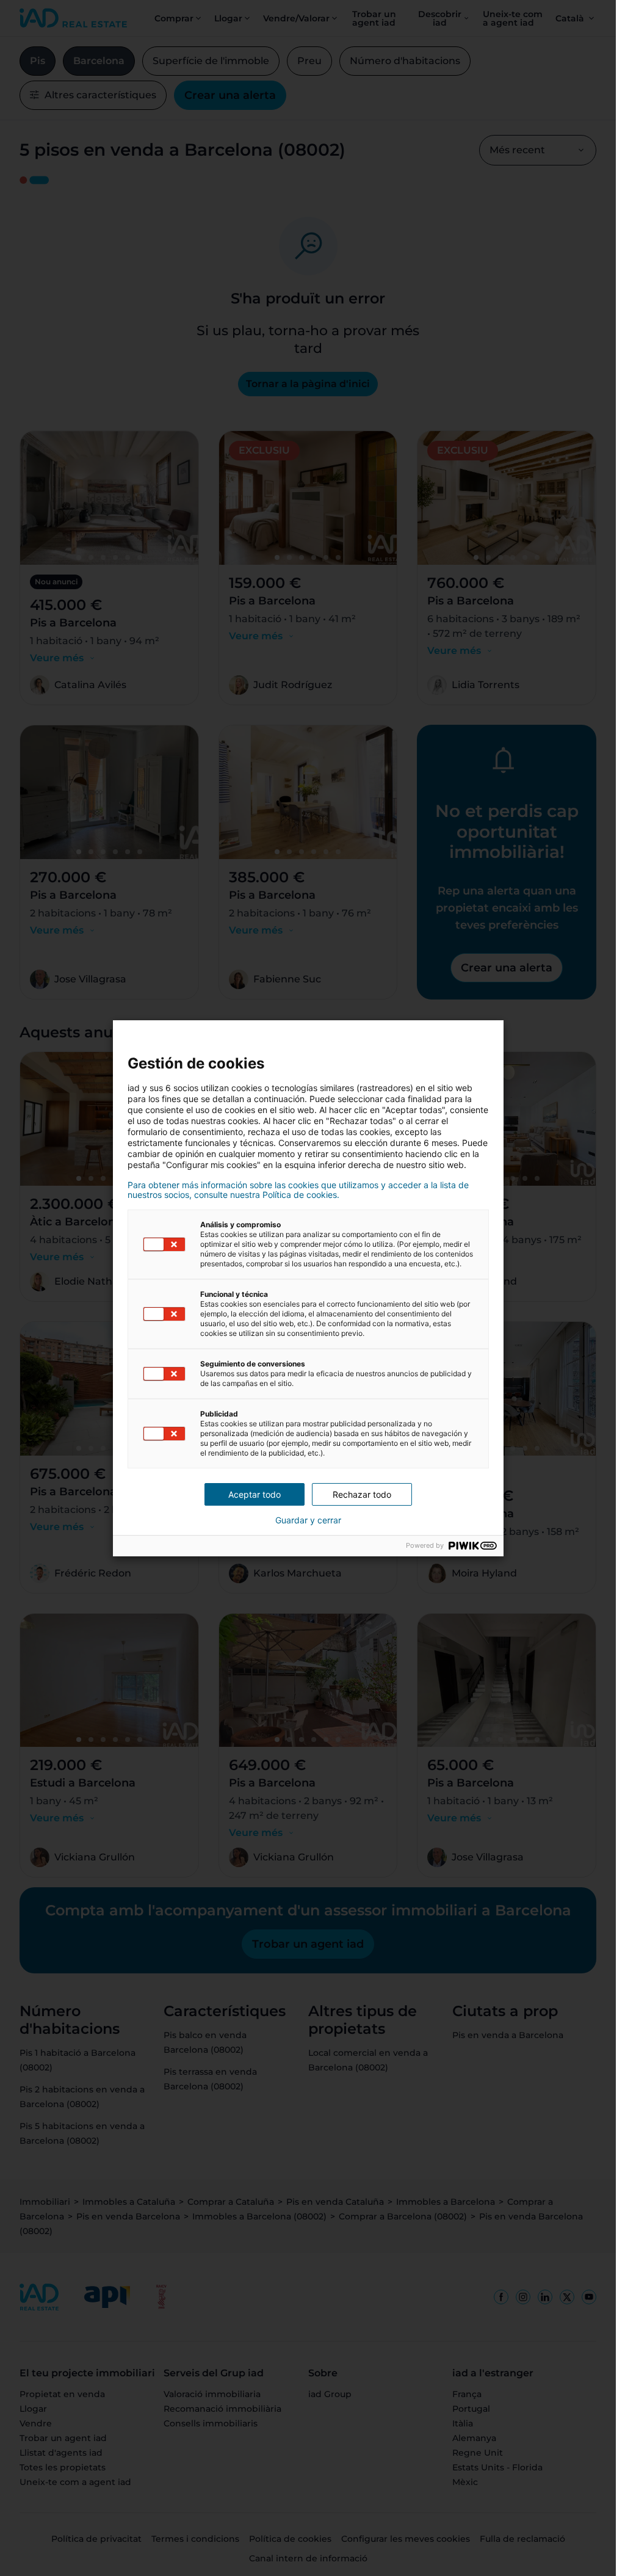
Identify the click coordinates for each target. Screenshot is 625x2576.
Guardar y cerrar (308, 1520)
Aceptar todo (255, 1494)
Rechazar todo (362, 1494)
